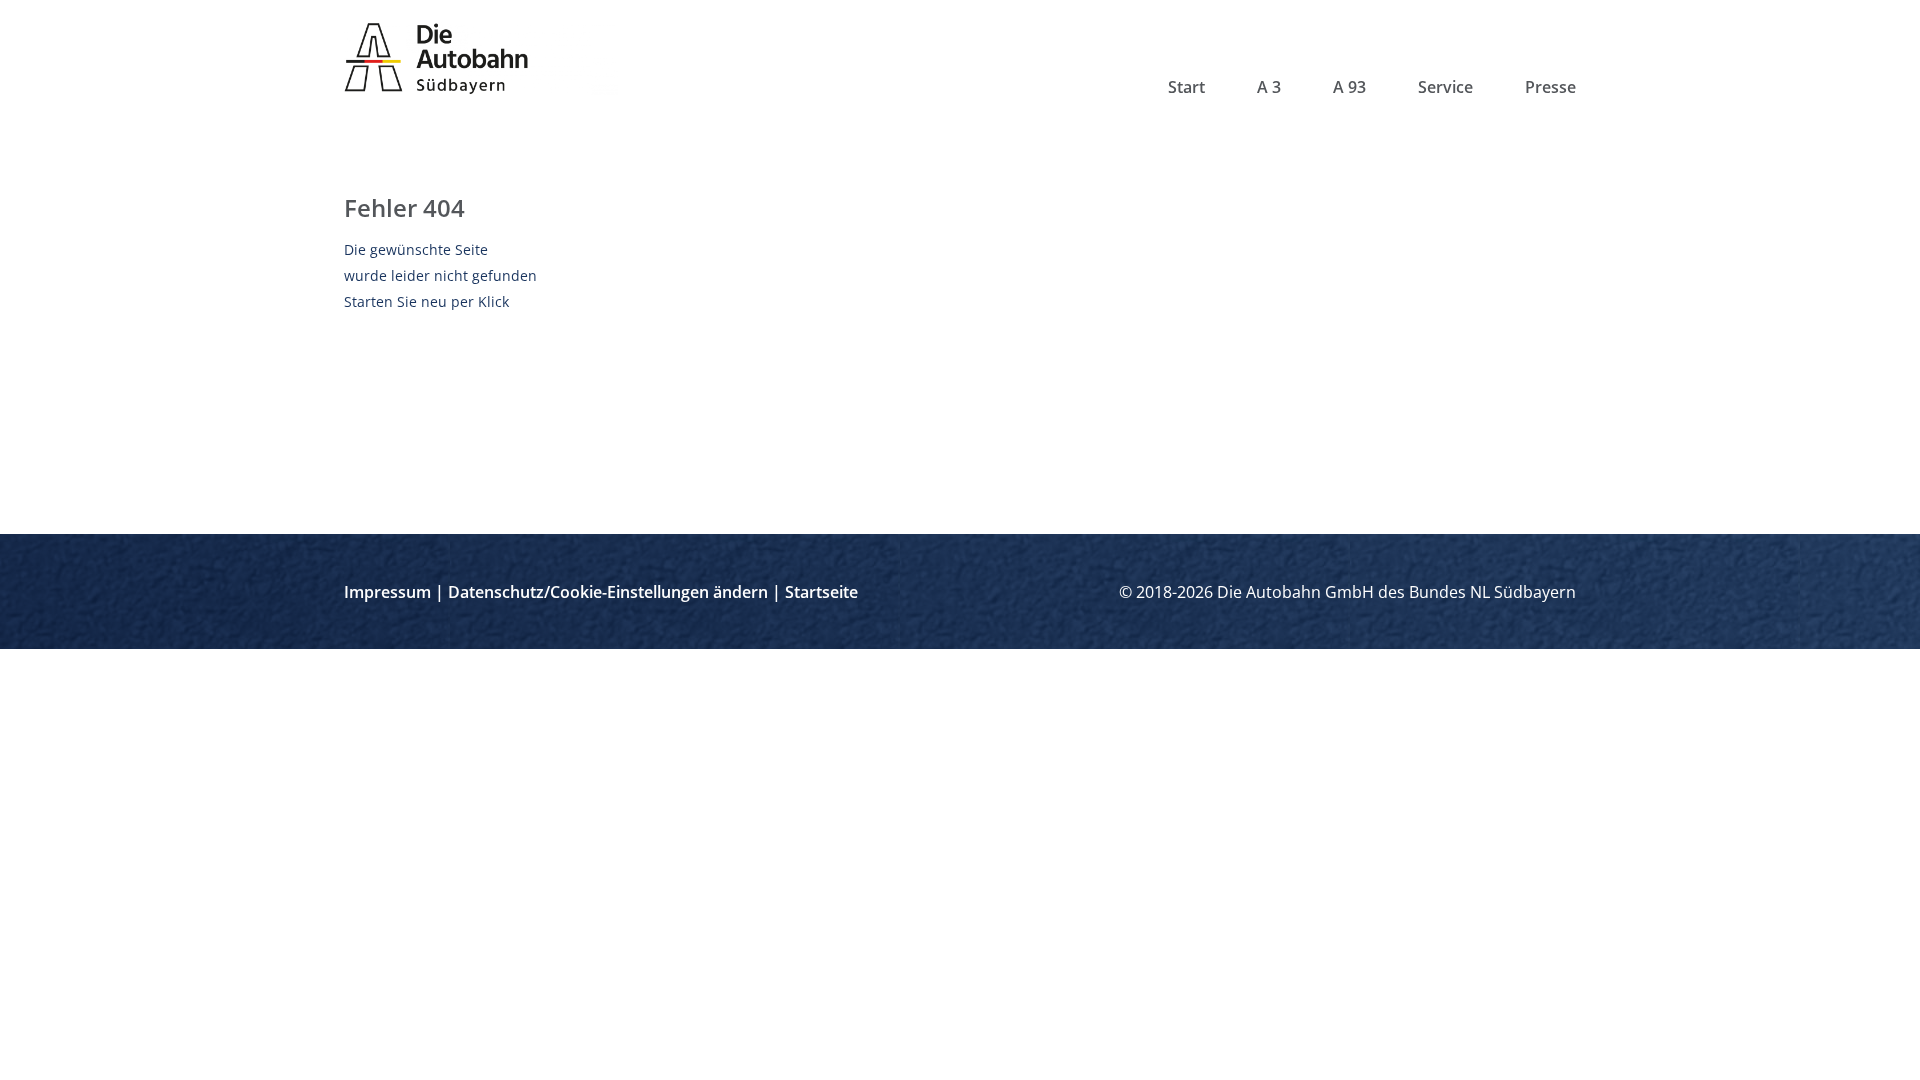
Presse (1550, 87)
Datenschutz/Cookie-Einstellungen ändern (608, 592)
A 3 (1269, 87)
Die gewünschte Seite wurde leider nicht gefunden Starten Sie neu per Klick (440, 275)
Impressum (387, 592)
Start (1186, 87)
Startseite (821, 592)
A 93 (1349, 87)
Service (1445, 87)
